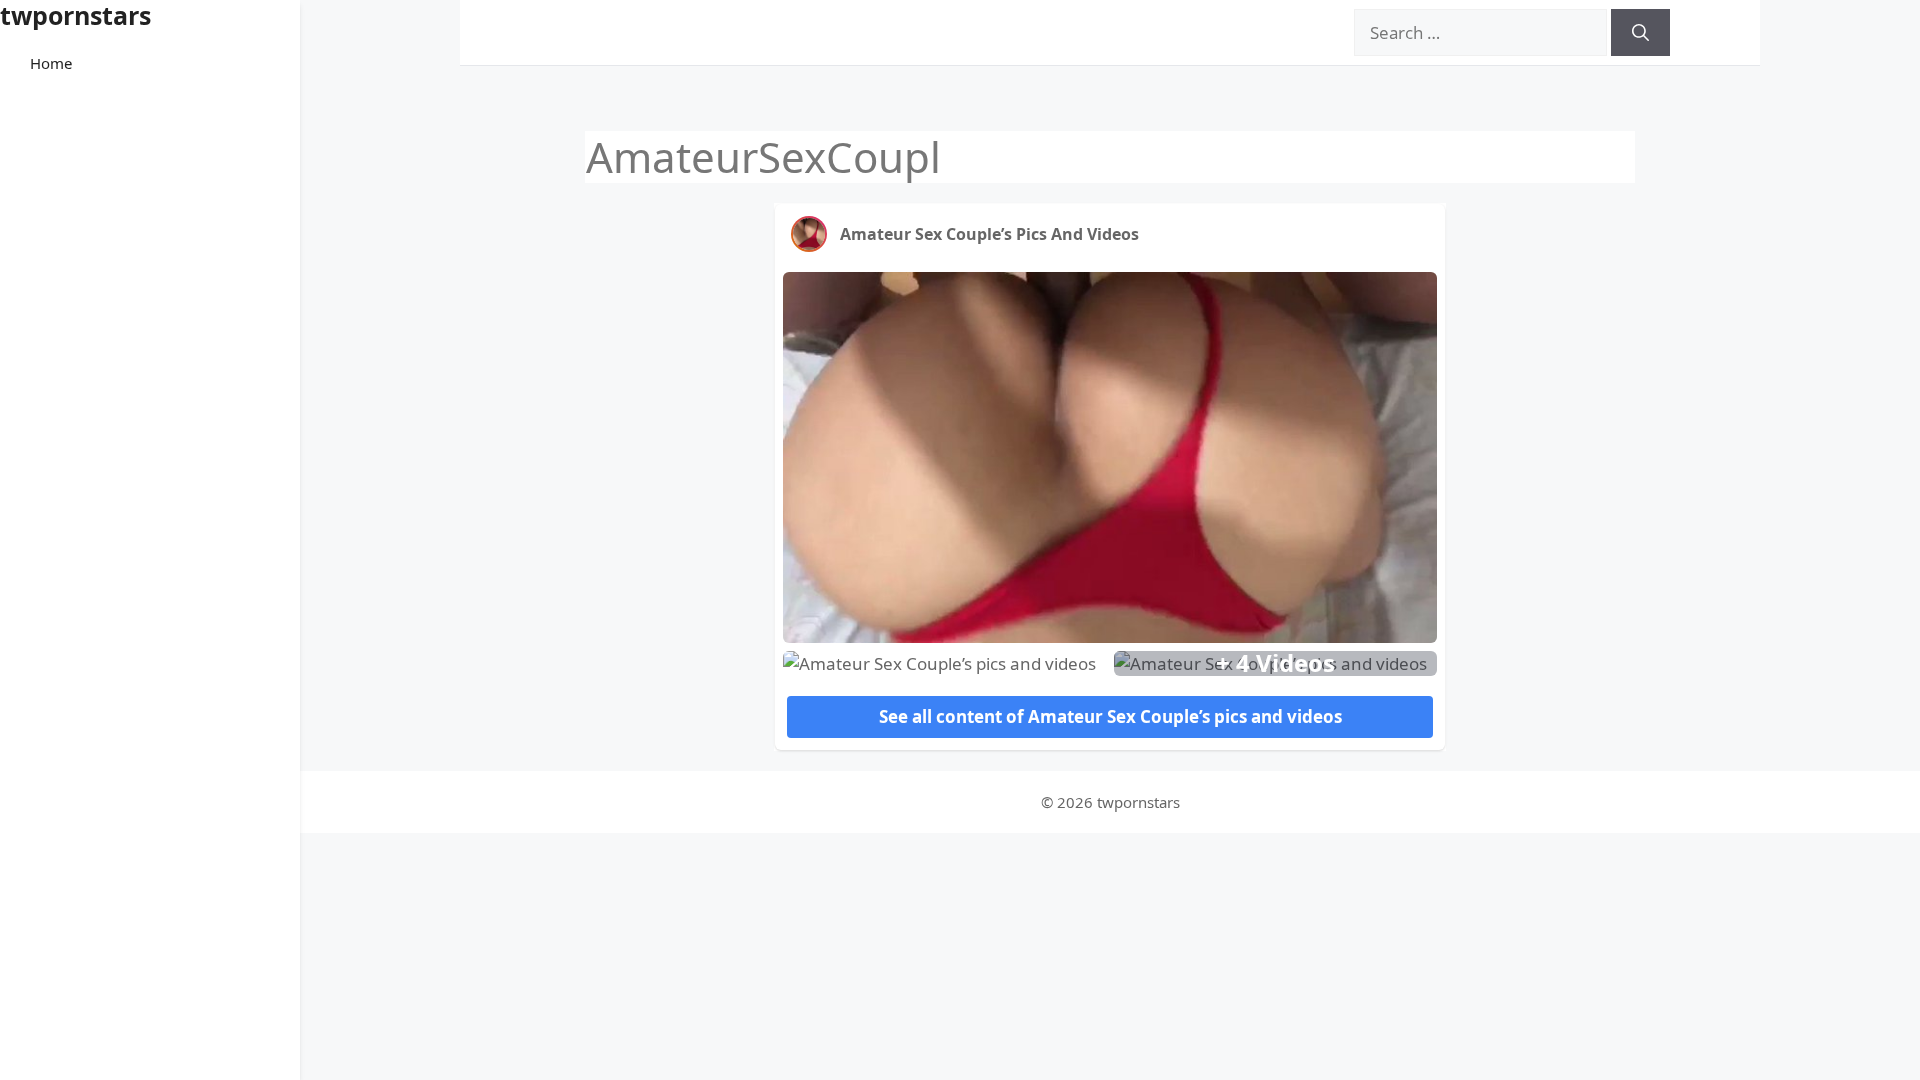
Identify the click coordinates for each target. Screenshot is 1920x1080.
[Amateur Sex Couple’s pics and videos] (809, 234)
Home (51, 63)
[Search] (1640, 33)
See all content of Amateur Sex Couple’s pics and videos (1110, 716)
